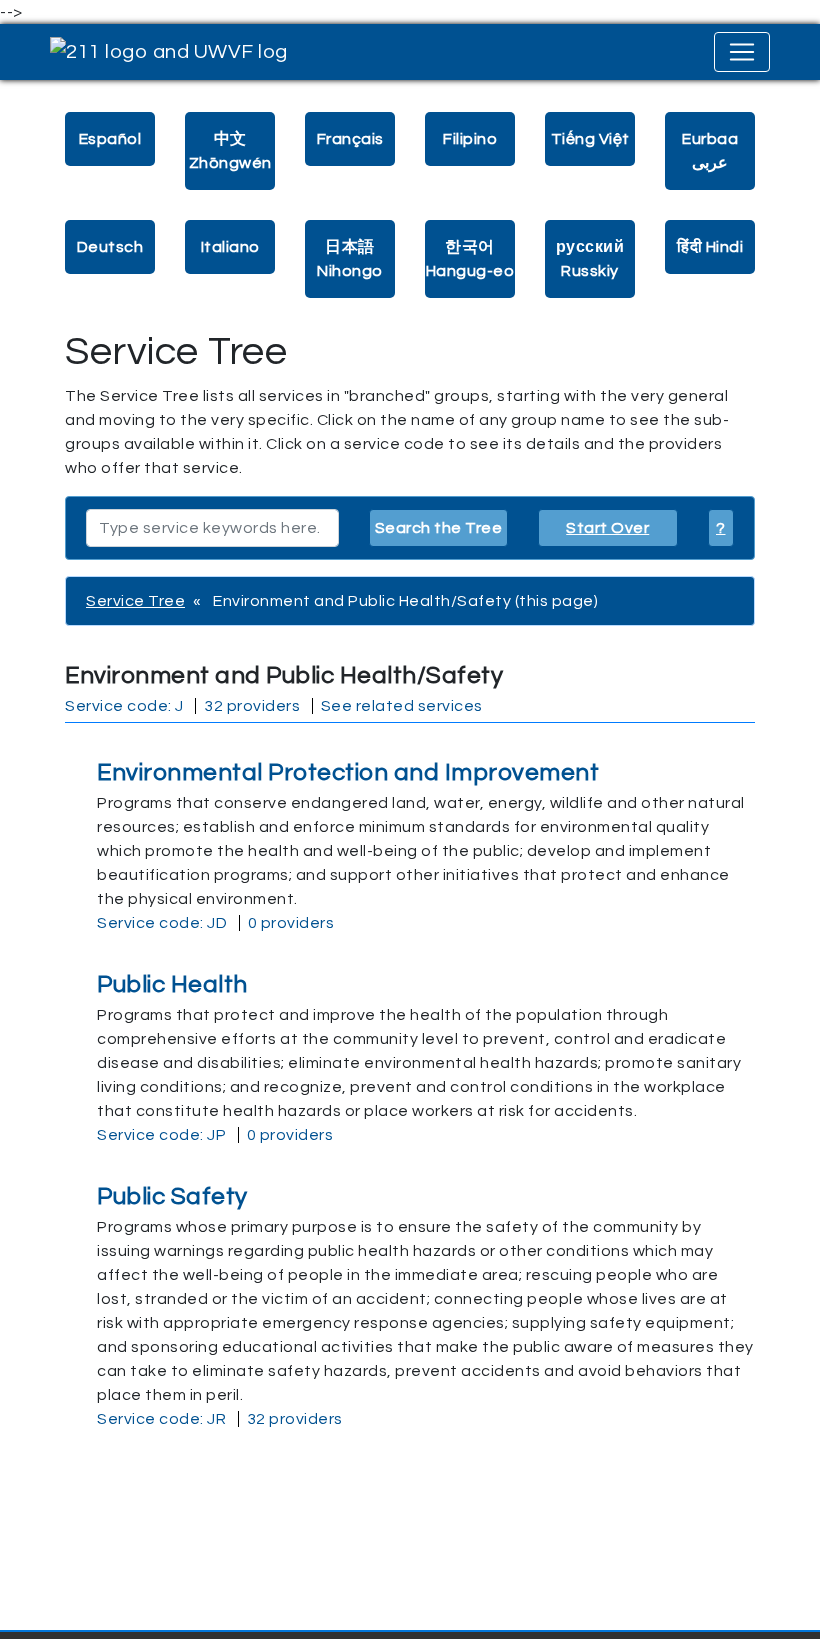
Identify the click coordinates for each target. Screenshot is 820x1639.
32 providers (252, 706)
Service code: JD (162, 923)
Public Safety (172, 1196)
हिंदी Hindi (710, 247)
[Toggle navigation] (742, 52)
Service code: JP (161, 1135)
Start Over (607, 528)
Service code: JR (161, 1419)
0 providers (291, 923)
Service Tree (135, 601)
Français (350, 139)
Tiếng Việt (590, 139)
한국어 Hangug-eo (470, 259)
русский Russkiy (590, 259)
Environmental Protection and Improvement (348, 772)
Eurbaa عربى (710, 151)
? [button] (721, 528)
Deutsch (110, 247)
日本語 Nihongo (350, 259)
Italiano (230, 247)
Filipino (470, 139)
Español (110, 139)
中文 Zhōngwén (230, 151)
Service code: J (124, 706)
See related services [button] (402, 706)
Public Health (172, 984)
